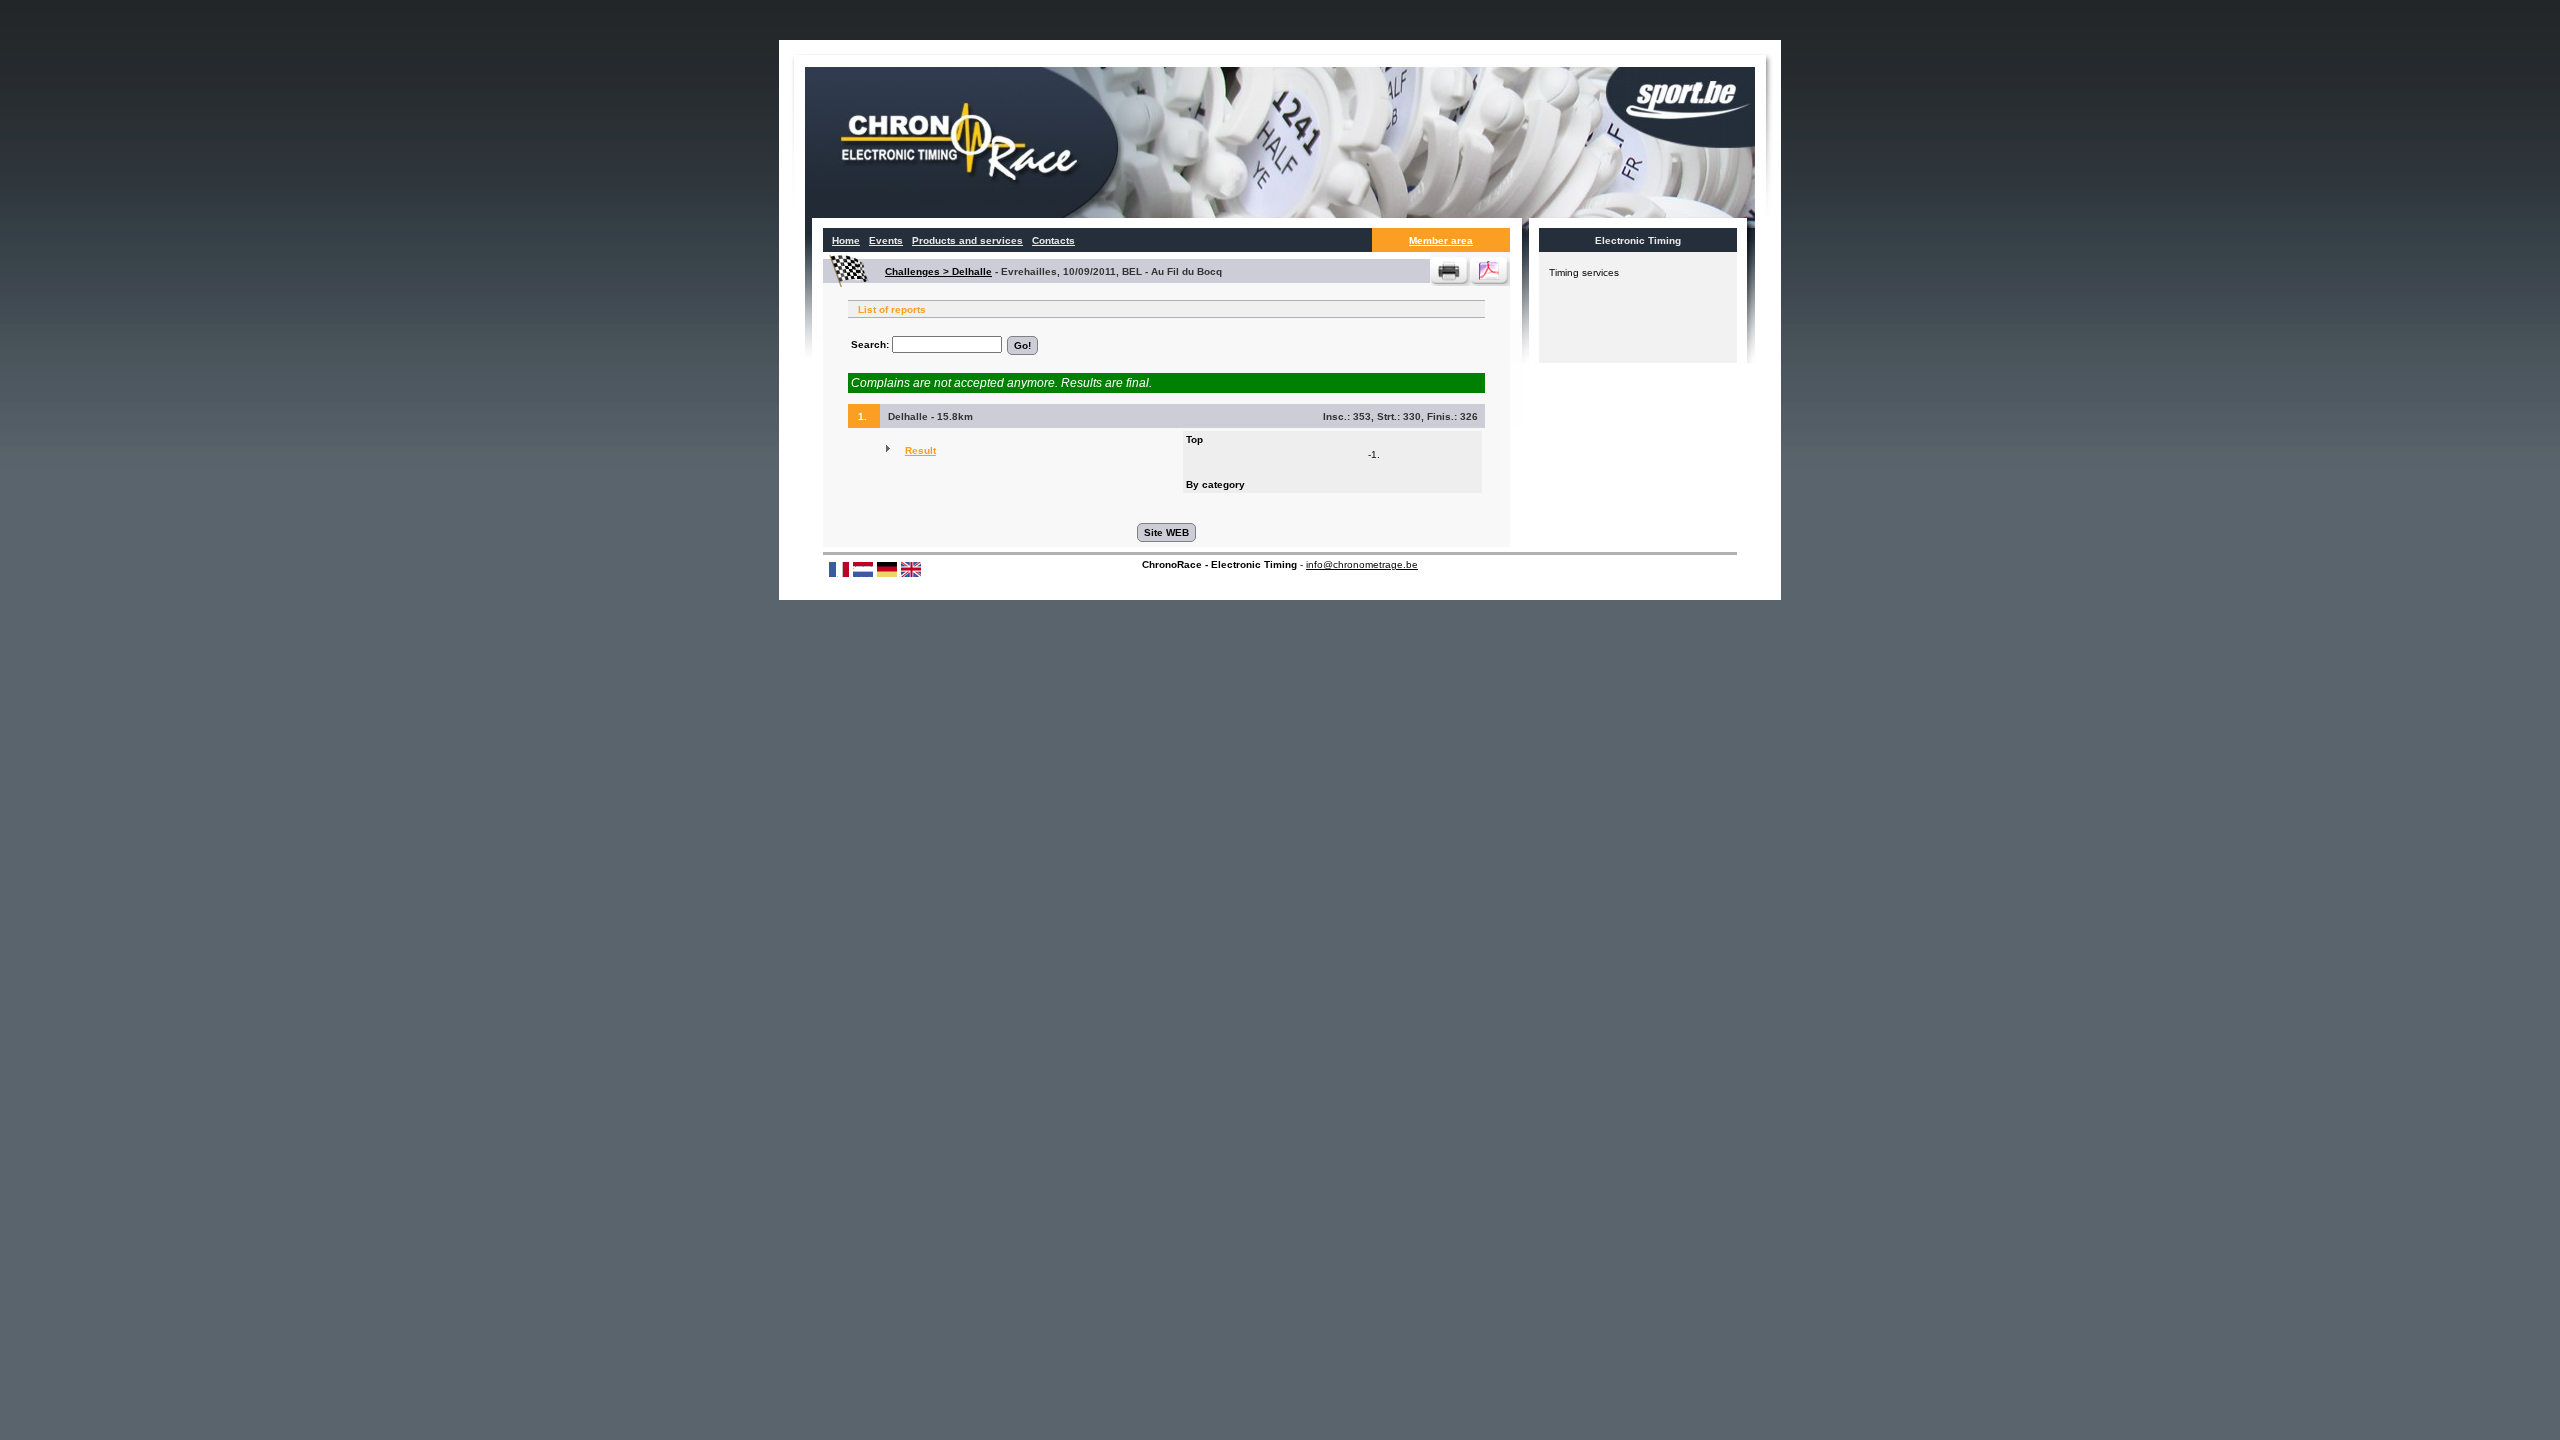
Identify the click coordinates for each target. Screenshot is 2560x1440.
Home (846, 240)
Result (920, 450)
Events (886, 240)
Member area (1441, 240)
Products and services (967, 240)
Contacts (1053, 240)
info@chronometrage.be (1362, 564)
